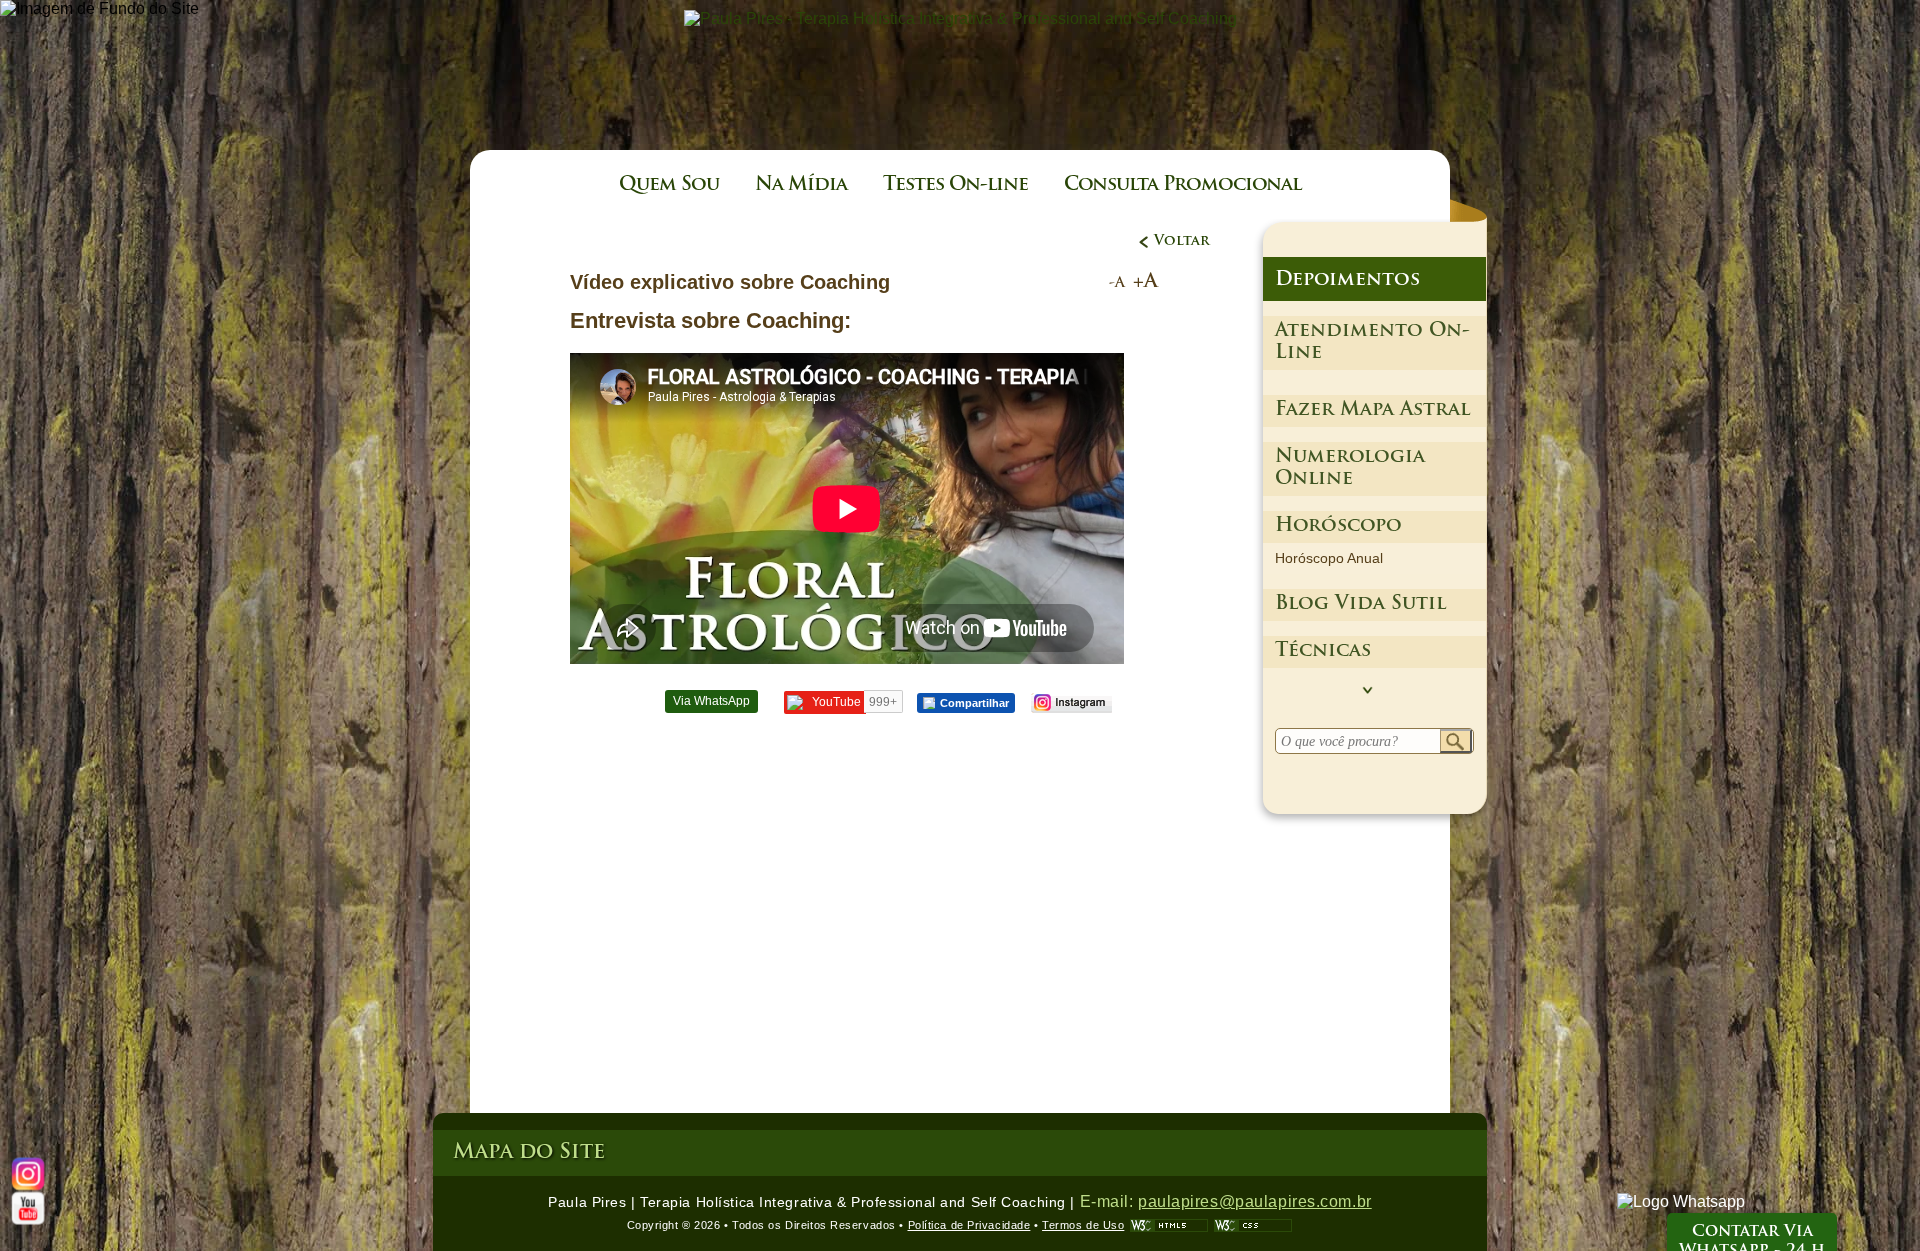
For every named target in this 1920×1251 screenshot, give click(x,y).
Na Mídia (801, 185)
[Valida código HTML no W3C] (1169, 1225)
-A (1117, 283)
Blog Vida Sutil (1360, 604)
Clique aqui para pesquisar (1456, 742)
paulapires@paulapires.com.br (1255, 1201)
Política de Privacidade (969, 1225)
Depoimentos (1347, 280)
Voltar (1182, 241)
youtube (28, 1208)
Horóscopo (1338, 526)
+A (1145, 282)
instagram (1070, 703)
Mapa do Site (529, 1152)
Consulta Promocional (1182, 185)
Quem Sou (669, 185)
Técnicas (1323, 651)
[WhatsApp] (1681, 1202)
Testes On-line (955, 185)
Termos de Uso (1083, 1225)
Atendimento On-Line (1372, 342)
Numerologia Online (1350, 468)
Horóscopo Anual (1329, 558)
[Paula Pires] (960, 18)
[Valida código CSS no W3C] (1253, 1225)
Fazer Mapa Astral (1372, 410)
